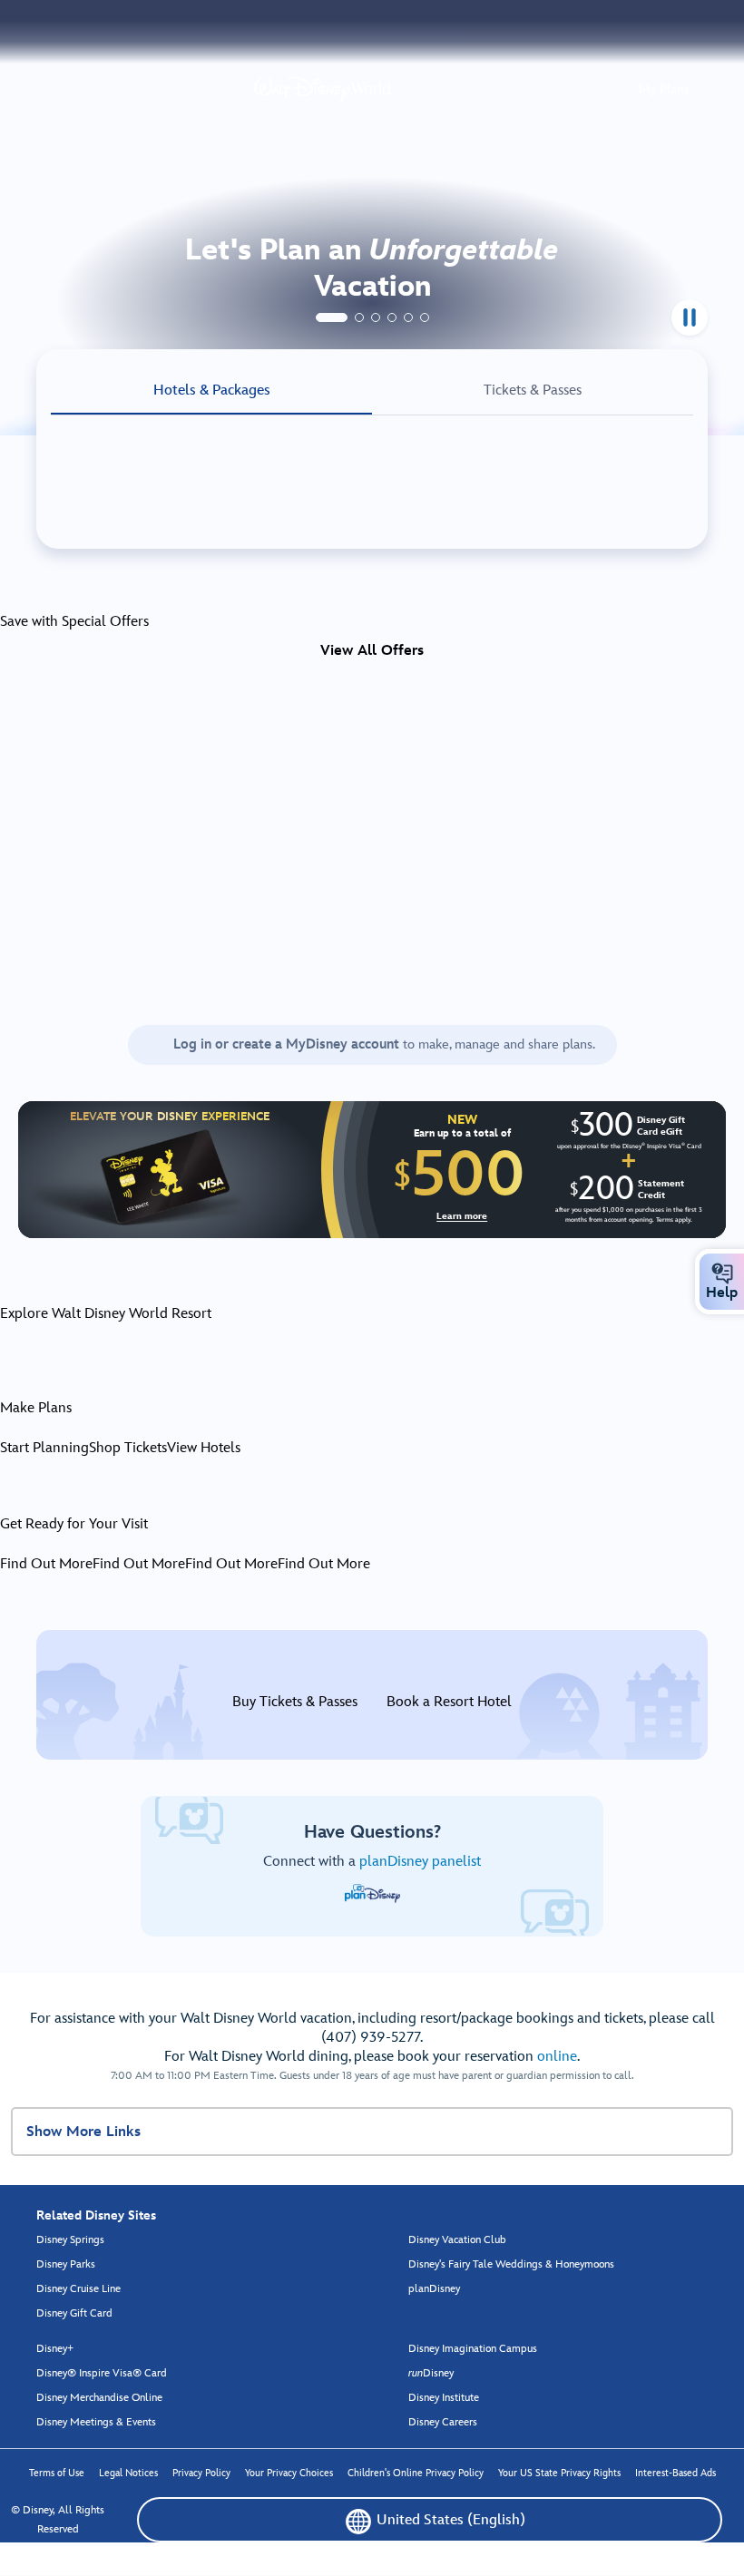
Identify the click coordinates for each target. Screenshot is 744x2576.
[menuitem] (722, 1273)
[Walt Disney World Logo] (325, 89)
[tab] (332, 317)
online (557, 2057)
